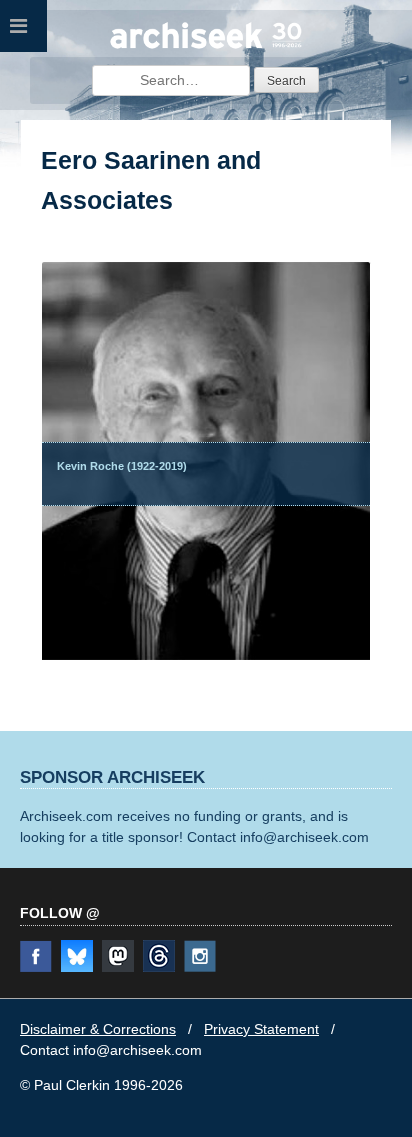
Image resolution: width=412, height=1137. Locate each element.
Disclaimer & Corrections (98, 1029)
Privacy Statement (261, 1029)
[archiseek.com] (206, 46)
